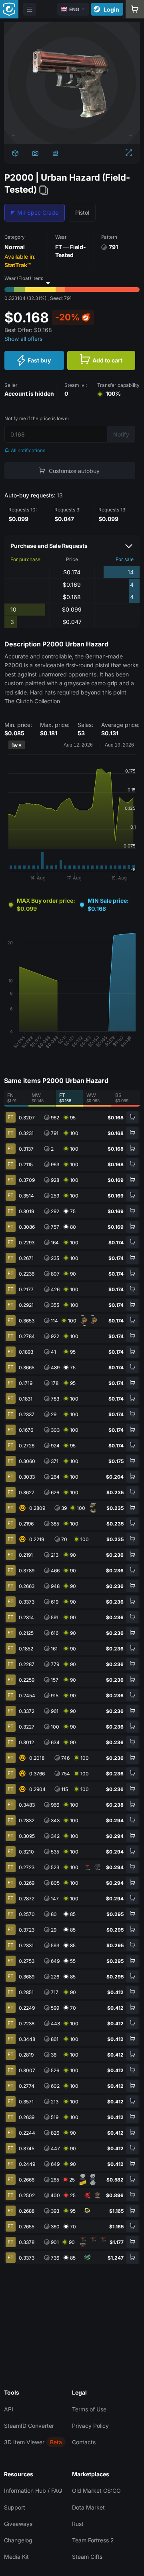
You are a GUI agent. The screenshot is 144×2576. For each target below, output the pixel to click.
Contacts (84, 2442)
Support (15, 2507)
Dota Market (88, 2507)
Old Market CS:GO (96, 2490)
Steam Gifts (87, 2557)
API (9, 2409)
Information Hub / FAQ (33, 2490)
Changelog (18, 2540)
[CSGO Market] (9, 9)
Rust (78, 2524)
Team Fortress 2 (93, 2540)
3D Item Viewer (24, 2442)
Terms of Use (89, 2409)
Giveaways (18, 2524)
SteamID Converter (29, 2426)
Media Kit (16, 2557)
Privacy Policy (90, 2426)
